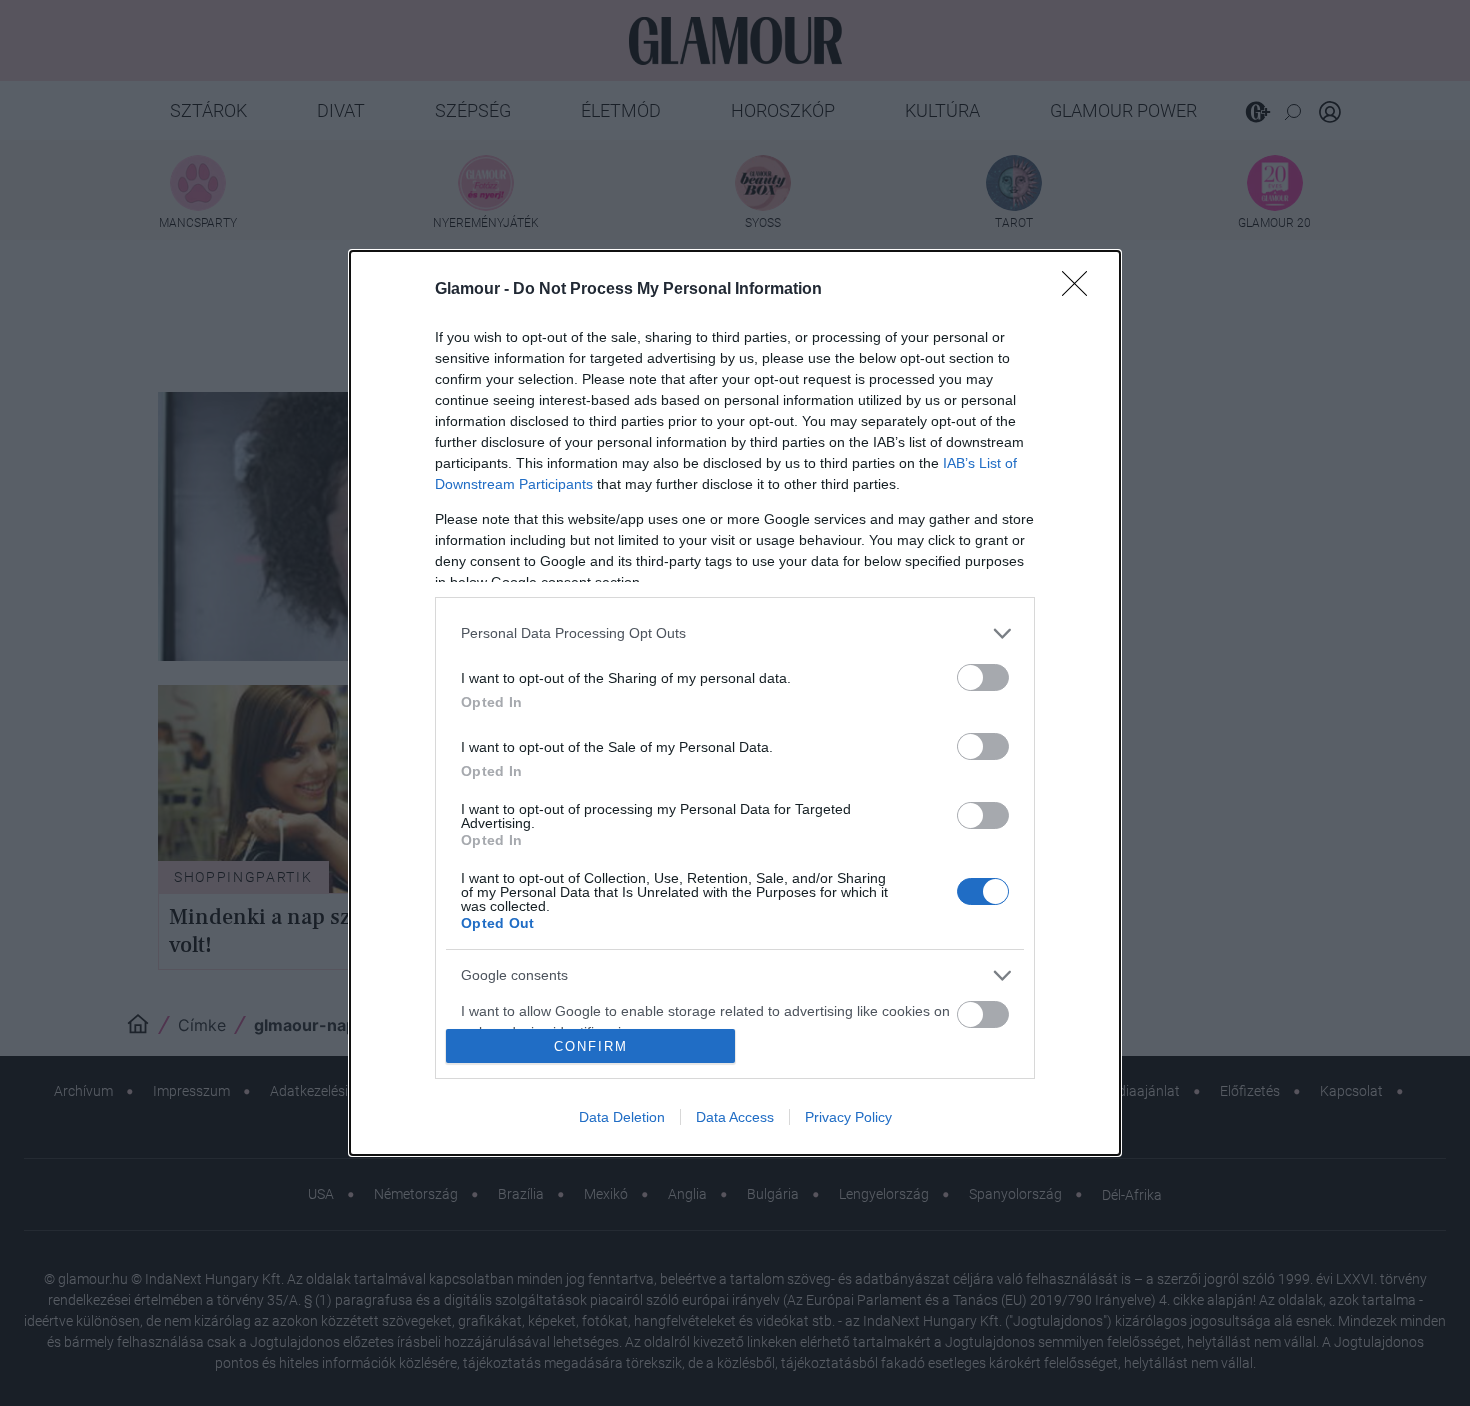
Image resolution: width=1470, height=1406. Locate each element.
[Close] (1081, 290)
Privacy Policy (848, 1117)
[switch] (983, 677)
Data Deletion (622, 1117)
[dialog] (735, 703)
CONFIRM (591, 1046)
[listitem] (735, 633)
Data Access (735, 1117)
